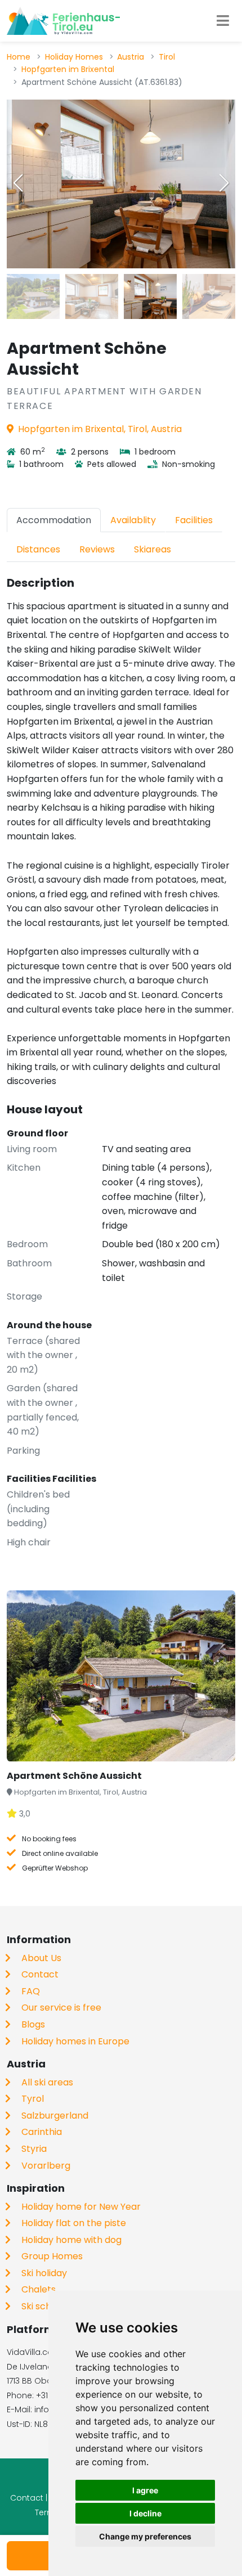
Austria (131, 57)
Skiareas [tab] (153, 549)
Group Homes (52, 2256)
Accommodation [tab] (54, 520)
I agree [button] (145, 2490)
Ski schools (45, 2306)
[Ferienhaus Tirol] (63, 21)
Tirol (167, 57)
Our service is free (61, 2008)
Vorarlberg (46, 2166)
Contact (40, 1974)
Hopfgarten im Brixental (68, 69)
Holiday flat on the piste (74, 2223)
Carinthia (42, 2132)
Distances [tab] (38, 549)
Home (19, 57)
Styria (34, 2149)
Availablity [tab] (133, 520)
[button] (224, 183)
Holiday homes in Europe (75, 2041)
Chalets (39, 2289)
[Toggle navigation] (223, 21)
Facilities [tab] (194, 520)
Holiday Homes (74, 57)
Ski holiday (44, 2273)
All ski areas (47, 2082)
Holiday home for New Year (81, 2207)
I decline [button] (145, 2513)
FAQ (31, 1991)
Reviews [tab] (97, 549)
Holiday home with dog (71, 2240)
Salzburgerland (55, 2116)
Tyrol (33, 2099)
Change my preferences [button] (145, 2536)
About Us (41, 1958)
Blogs (33, 2024)
